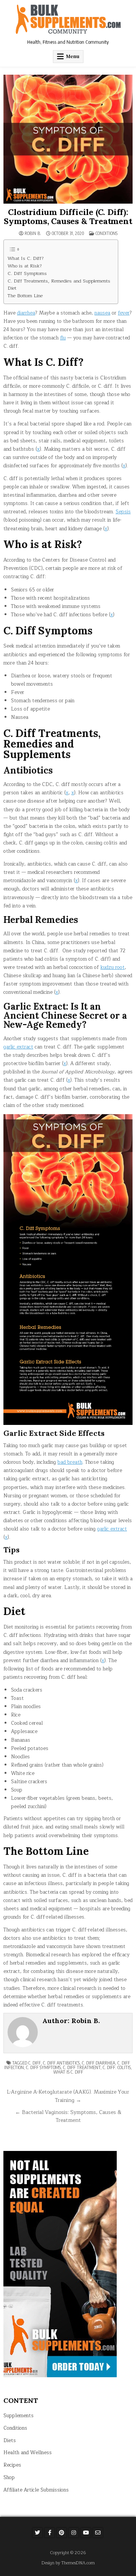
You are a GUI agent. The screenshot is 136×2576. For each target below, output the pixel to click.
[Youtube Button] (86, 2533)
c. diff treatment (82, 2067)
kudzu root (113, 967)
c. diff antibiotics (61, 2063)
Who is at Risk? (25, 266)
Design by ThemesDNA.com (68, 2563)
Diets (10, 2441)
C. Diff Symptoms (27, 274)
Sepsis (123, 512)
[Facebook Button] (49, 2533)
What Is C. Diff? (26, 259)
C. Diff (35, 2063)
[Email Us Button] (98, 2533)
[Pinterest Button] (62, 2533)
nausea (102, 313)
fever (124, 313)
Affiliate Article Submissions (36, 2490)
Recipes (12, 2465)
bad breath (70, 1462)
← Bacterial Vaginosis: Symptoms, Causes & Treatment (68, 2116)
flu (63, 338)
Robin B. (33, 233)
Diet (12, 288)
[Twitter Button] (37, 2533)
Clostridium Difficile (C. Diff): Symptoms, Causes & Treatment (68, 216)
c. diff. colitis (117, 2067)
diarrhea (26, 313)
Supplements (19, 2416)
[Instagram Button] (74, 2533)
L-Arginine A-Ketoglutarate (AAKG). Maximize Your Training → (68, 2096)
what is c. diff (68, 2072)
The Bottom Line (25, 296)
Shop (9, 2478)
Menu (73, 56)
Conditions (107, 233)
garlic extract (18, 1047)
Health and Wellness (28, 2453)
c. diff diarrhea (99, 2063)
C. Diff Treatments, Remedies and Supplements (59, 281)
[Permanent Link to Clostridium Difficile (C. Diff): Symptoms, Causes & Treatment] (68, 139)
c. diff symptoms (43, 2067)
